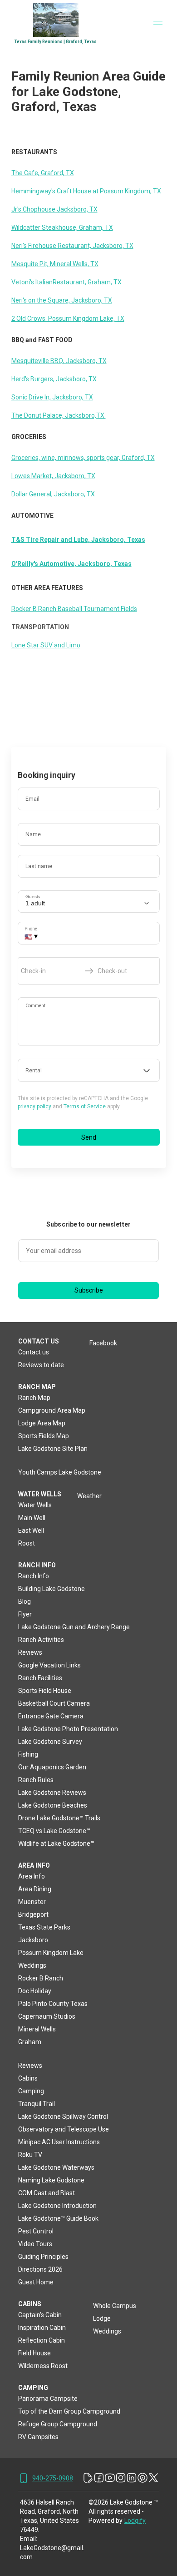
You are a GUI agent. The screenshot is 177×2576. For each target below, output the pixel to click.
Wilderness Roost (43, 2366)
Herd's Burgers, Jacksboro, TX (54, 379)
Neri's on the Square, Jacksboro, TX (62, 300)
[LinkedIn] (132, 2478)
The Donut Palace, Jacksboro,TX (59, 415)
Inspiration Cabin (42, 2328)
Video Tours (35, 2244)
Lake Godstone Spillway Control (63, 2116)
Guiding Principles (43, 2257)
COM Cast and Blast (47, 2193)
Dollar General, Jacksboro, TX (53, 494)
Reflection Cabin (42, 2340)
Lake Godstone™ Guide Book (58, 2218)
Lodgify (135, 2520)
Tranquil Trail (37, 2104)
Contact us (34, 1352)
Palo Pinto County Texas (53, 2004)
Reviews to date (41, 1365)
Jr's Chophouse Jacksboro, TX (54, 209)
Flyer (25, 1614)
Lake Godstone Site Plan (53, 1449)
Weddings (32, 1965)
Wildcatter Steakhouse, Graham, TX (62, 227)
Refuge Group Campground (58, 2424)
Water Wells (35, 1505)
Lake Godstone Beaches (53, 1805)
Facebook (103, 1343)
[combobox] (89, 1071)
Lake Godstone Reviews (52, 1793)
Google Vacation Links (49, 1665)
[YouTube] (110, 2478)
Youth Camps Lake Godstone (60, 1472)
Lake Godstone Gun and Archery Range (74, 1627)
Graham (30, 2042)
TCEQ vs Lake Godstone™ (54, 1831)
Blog (25, 1601)
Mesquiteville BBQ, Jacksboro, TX (59, 361)
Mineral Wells (37, 2029)
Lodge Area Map (42, 1423)
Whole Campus (115, 2306)
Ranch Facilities (40, 1678)
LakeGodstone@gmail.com (52, 2552)
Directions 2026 (40, 2269)
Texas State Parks (44, 1927)
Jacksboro (33, 1940)
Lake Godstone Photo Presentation (68, 1729)
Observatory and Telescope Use (64, 2129)
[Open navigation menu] (158, 25)
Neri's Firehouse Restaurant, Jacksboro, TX (72, 246)
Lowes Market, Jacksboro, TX (53, 476)
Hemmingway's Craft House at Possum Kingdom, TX (86, 191)
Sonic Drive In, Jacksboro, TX (52, 397)
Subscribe (89, 1290)
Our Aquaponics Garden (52, 1767)
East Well (31, 1530)
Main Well (32, 1518)
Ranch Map (34, 1398)
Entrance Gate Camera (51, 1716)
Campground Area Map (52, 1410)
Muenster (32, 1902)
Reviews (30, 1652)
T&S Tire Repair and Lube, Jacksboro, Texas (78, 540)
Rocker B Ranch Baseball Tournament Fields (74, 609)
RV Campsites (38, 2437)
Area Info (32, 1876)
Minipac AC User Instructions (59, 2142)
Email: (29, 2539)
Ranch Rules (36, 1780)
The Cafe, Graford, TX (43, 173)
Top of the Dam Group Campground (69, 2411)
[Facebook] (99, 2478)
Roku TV (30, 2155)
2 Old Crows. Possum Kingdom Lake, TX (68, 318)
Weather (89, 1496)
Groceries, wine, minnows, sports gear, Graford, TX (83, 458)
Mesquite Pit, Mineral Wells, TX (55, 264)
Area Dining (35, 1889)
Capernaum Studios (47, 2016)
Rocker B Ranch (41, 1978)
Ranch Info (34, 1576)
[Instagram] (121, 2478)
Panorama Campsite (48, 2399)
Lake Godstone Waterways (56, 2167)
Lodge (102, 2318)
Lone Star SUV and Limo (46, 645)
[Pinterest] (143, 2478)
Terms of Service (85, 1106)
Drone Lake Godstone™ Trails (59, 1818)
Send (89, 1137)
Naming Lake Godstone (51, 2180)
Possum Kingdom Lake (51, 1953)
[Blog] (88, 2478)
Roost (27, 1543)
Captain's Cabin (40, 2315)
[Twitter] (153, 2478)
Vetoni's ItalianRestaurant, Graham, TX (66, 282)
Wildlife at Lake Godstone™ (56, 1844)
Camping (31, 2091)
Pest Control (36, 2231)
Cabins (28, 2078)
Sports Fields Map (44, 1436)
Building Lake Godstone (52, 1589)
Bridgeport (33, 1914)
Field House (34, 2353)
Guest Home (36, 2282)
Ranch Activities (41, 1640)
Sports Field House (45, 1691)
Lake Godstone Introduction (57, 2206)
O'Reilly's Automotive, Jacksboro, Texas (71, 564)
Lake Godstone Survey (50, 1742)
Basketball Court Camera (54, 1703)
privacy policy (34, 1106)
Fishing (28, 1754)
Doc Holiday (35, 1991)
